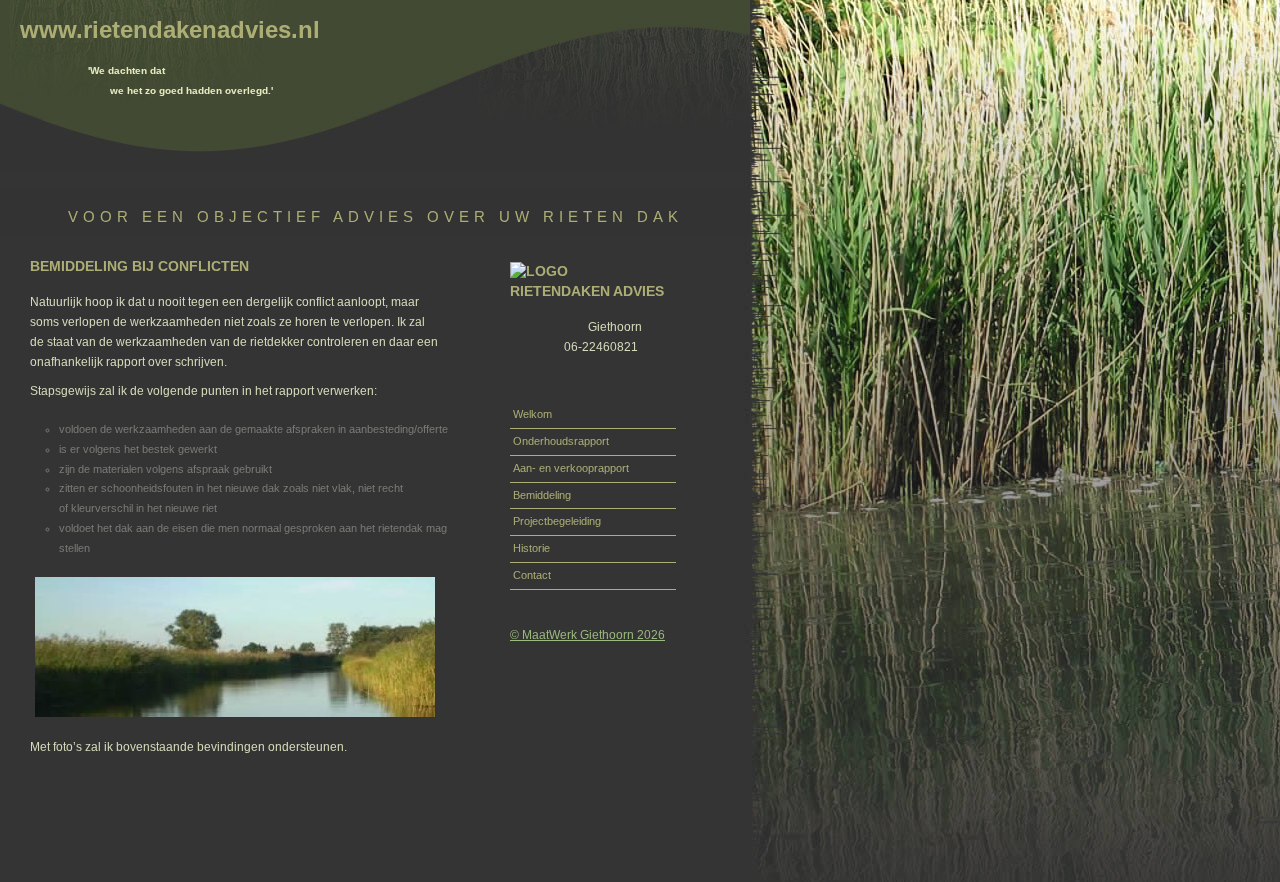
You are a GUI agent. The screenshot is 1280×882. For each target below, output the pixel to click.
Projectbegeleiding (557, 521)
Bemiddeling (542, 495)
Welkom (532, 414)
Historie (531, 548)
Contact (532, 575)
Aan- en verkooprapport (571, 468)
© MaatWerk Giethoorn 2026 (587, 634)
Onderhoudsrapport (561, 441)
